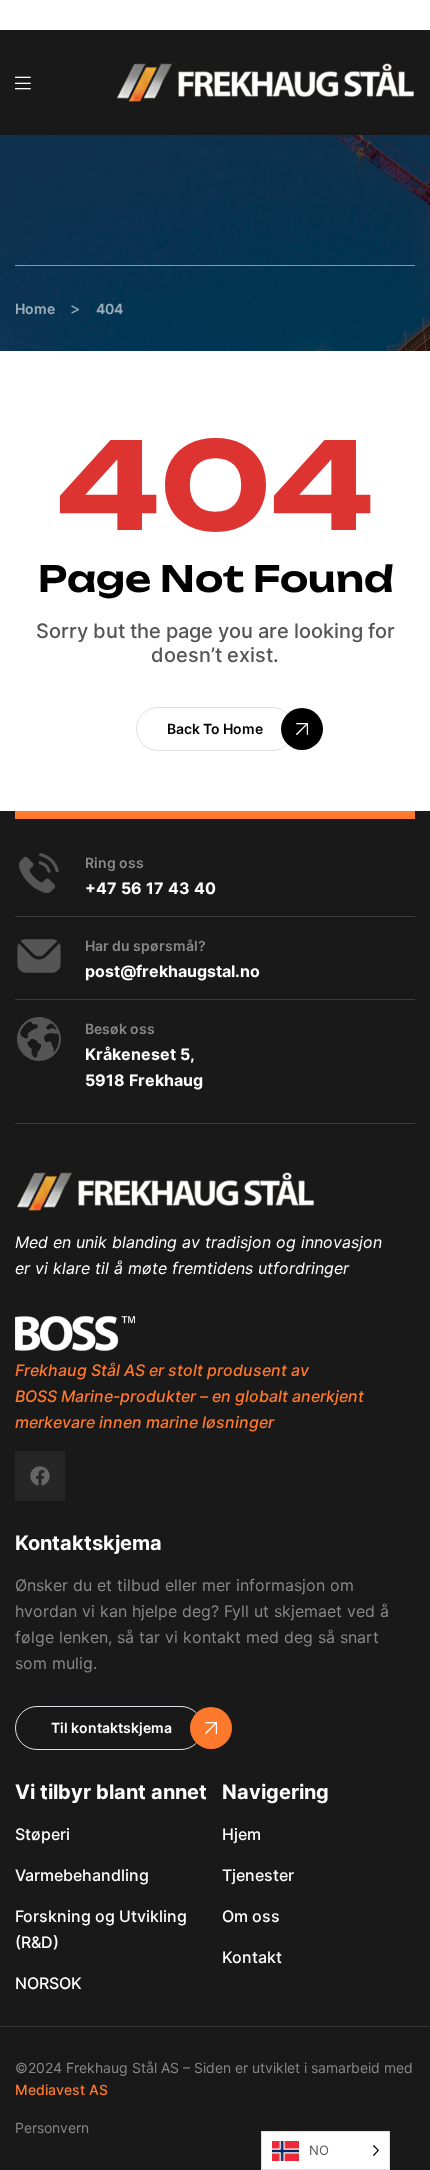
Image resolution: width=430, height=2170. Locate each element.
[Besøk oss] (39, 1039)
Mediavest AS (61, 2089)
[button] (215, 729)
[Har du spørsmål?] (39, 956)
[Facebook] (40, 1476)
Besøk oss (120, 1028)
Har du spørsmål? (145, 945)
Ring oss (114, 862)
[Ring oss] (39, 873)
